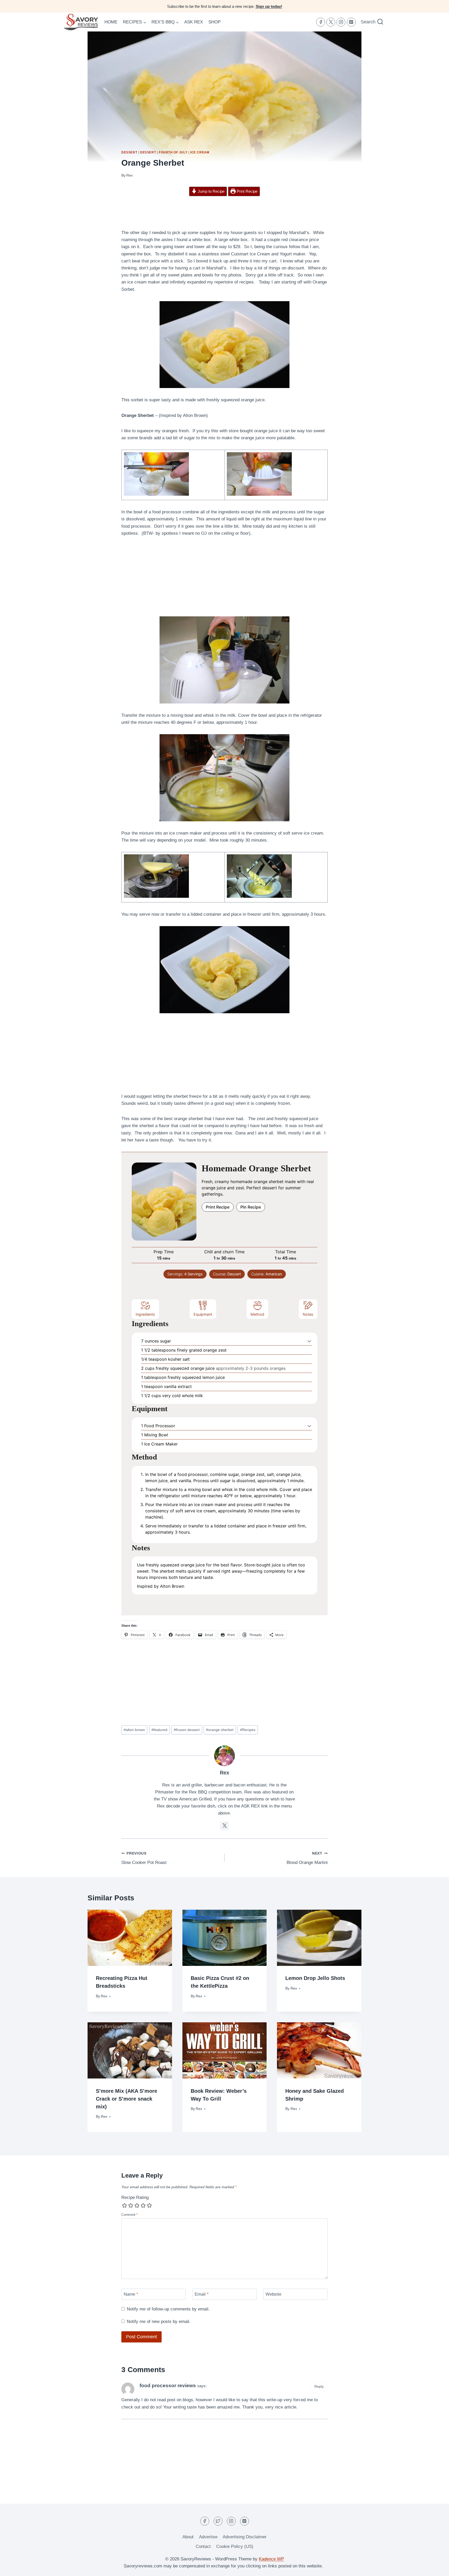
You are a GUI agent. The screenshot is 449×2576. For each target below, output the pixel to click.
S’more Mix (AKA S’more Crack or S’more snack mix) (127, 2099)
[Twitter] (331, 22)
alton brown (134, 1730)
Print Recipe (247, 191)
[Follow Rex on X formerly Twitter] (224, 1826)
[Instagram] (341, 22)
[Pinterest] (351, 22)
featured (159, 1730)
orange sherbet (220, 1730)
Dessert (129, 152)
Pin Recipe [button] (251, 1207)
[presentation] (130, 1938)
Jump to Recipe (211, 191)
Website (273, 2294)
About (188, 2537)
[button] (309, 1341)
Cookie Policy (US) (235, 2546)
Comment (130, 2215)
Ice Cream (200, 152)
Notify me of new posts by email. (159, 2322)
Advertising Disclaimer (245, 2537)
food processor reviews (168, 2385)
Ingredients (145, 1314)
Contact (203, 2546)
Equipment (203, 1314)
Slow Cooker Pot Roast (144, 1858)
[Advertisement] (224, 213)
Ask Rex (194, 22)
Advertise (208, 2537)
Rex (130, 175)
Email (202, 2294)
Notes (308, 1314)
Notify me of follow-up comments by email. (168, 2309)
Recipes (248, 1730)
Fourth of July (173, 152)
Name (131, 2294)
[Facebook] (321, 22)
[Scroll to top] (436, 2568)
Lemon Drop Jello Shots (315, 1978)
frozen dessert (187, 1730)
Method (257, 1314)
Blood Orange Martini (307, 1858)
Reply (319, 2386)
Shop (214, 22)
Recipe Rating (135, 2197)
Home (111, 22)
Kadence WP (271, 2559)
